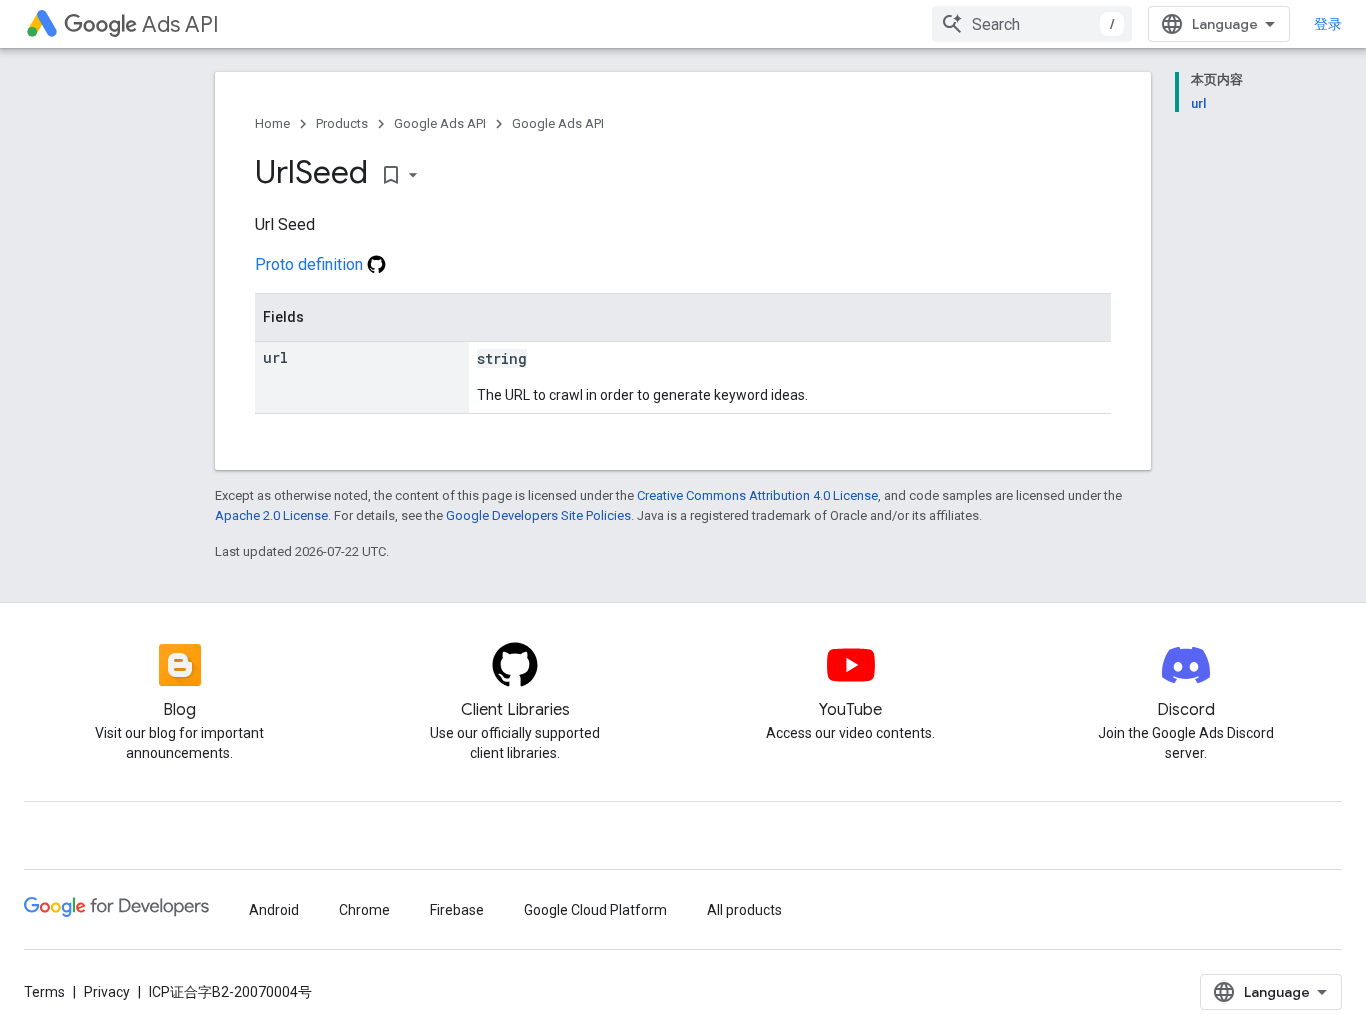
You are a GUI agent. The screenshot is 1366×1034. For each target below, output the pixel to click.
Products (342, 123)
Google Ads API (440, 123)
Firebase (457, 910)
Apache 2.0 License (271, 515)
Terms (44, 992)
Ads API (180, 24)
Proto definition (311, 264)
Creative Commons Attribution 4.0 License (757, 495)
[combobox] (1032, 24)
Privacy (107, 992)
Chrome (364, 910)
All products (744, 910)
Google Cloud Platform (595, 910)
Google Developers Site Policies (538, 515)
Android (274, 910)
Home (272, 123)
